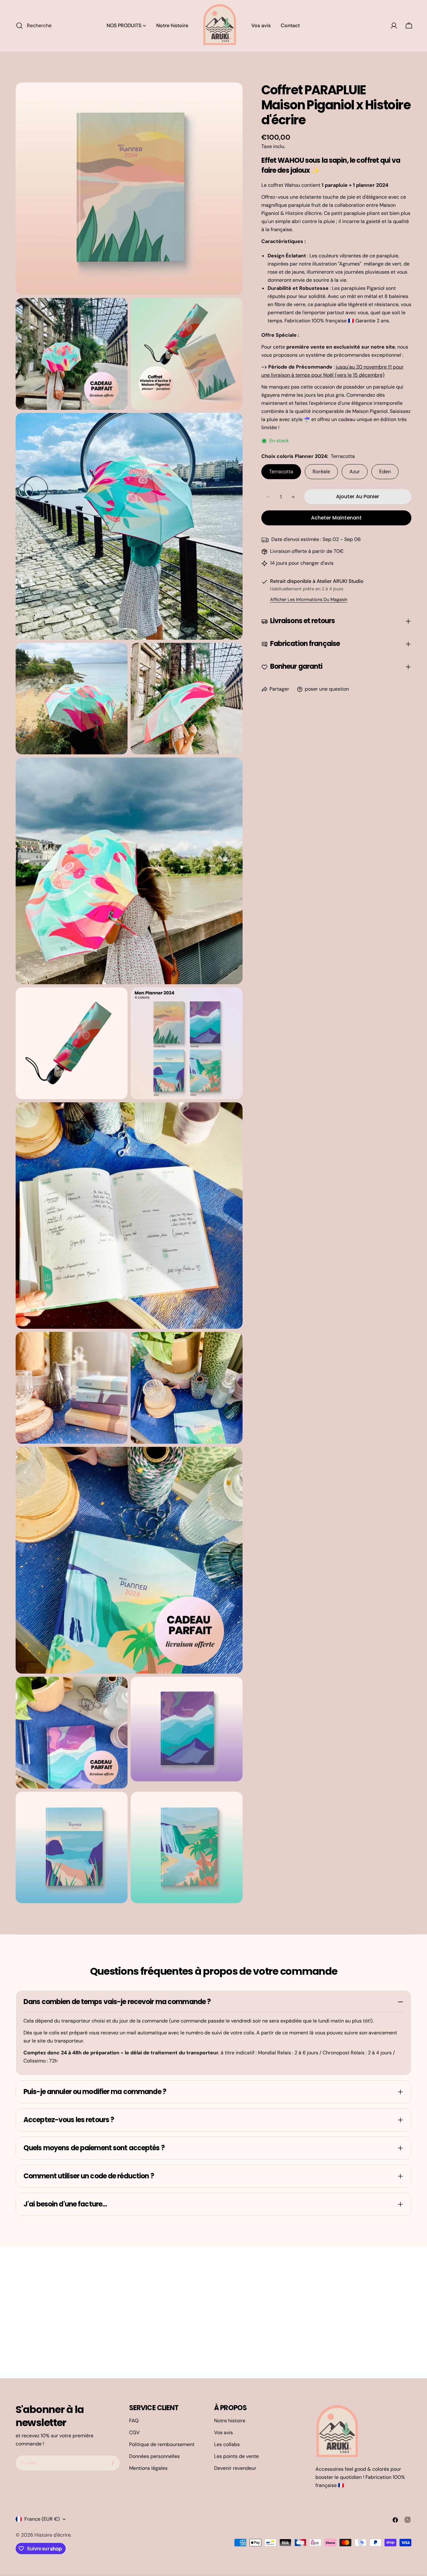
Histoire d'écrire (53, 2535)
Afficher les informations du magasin (309, 600)
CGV (134, 2432)
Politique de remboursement (162, 2444)
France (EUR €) (42, 2519)
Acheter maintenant (336, 518)
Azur (355, 472)
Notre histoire (230, 2421)
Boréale (321, 472)
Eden (385, 472)
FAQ (134, 2421)
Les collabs (227, 2444)
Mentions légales (148, 2468)
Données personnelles (154, 2456)
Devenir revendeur (235, 2468)
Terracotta (281, 472)
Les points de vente (236, 2456)
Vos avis (224, 2432)
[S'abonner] (113, 2463)
